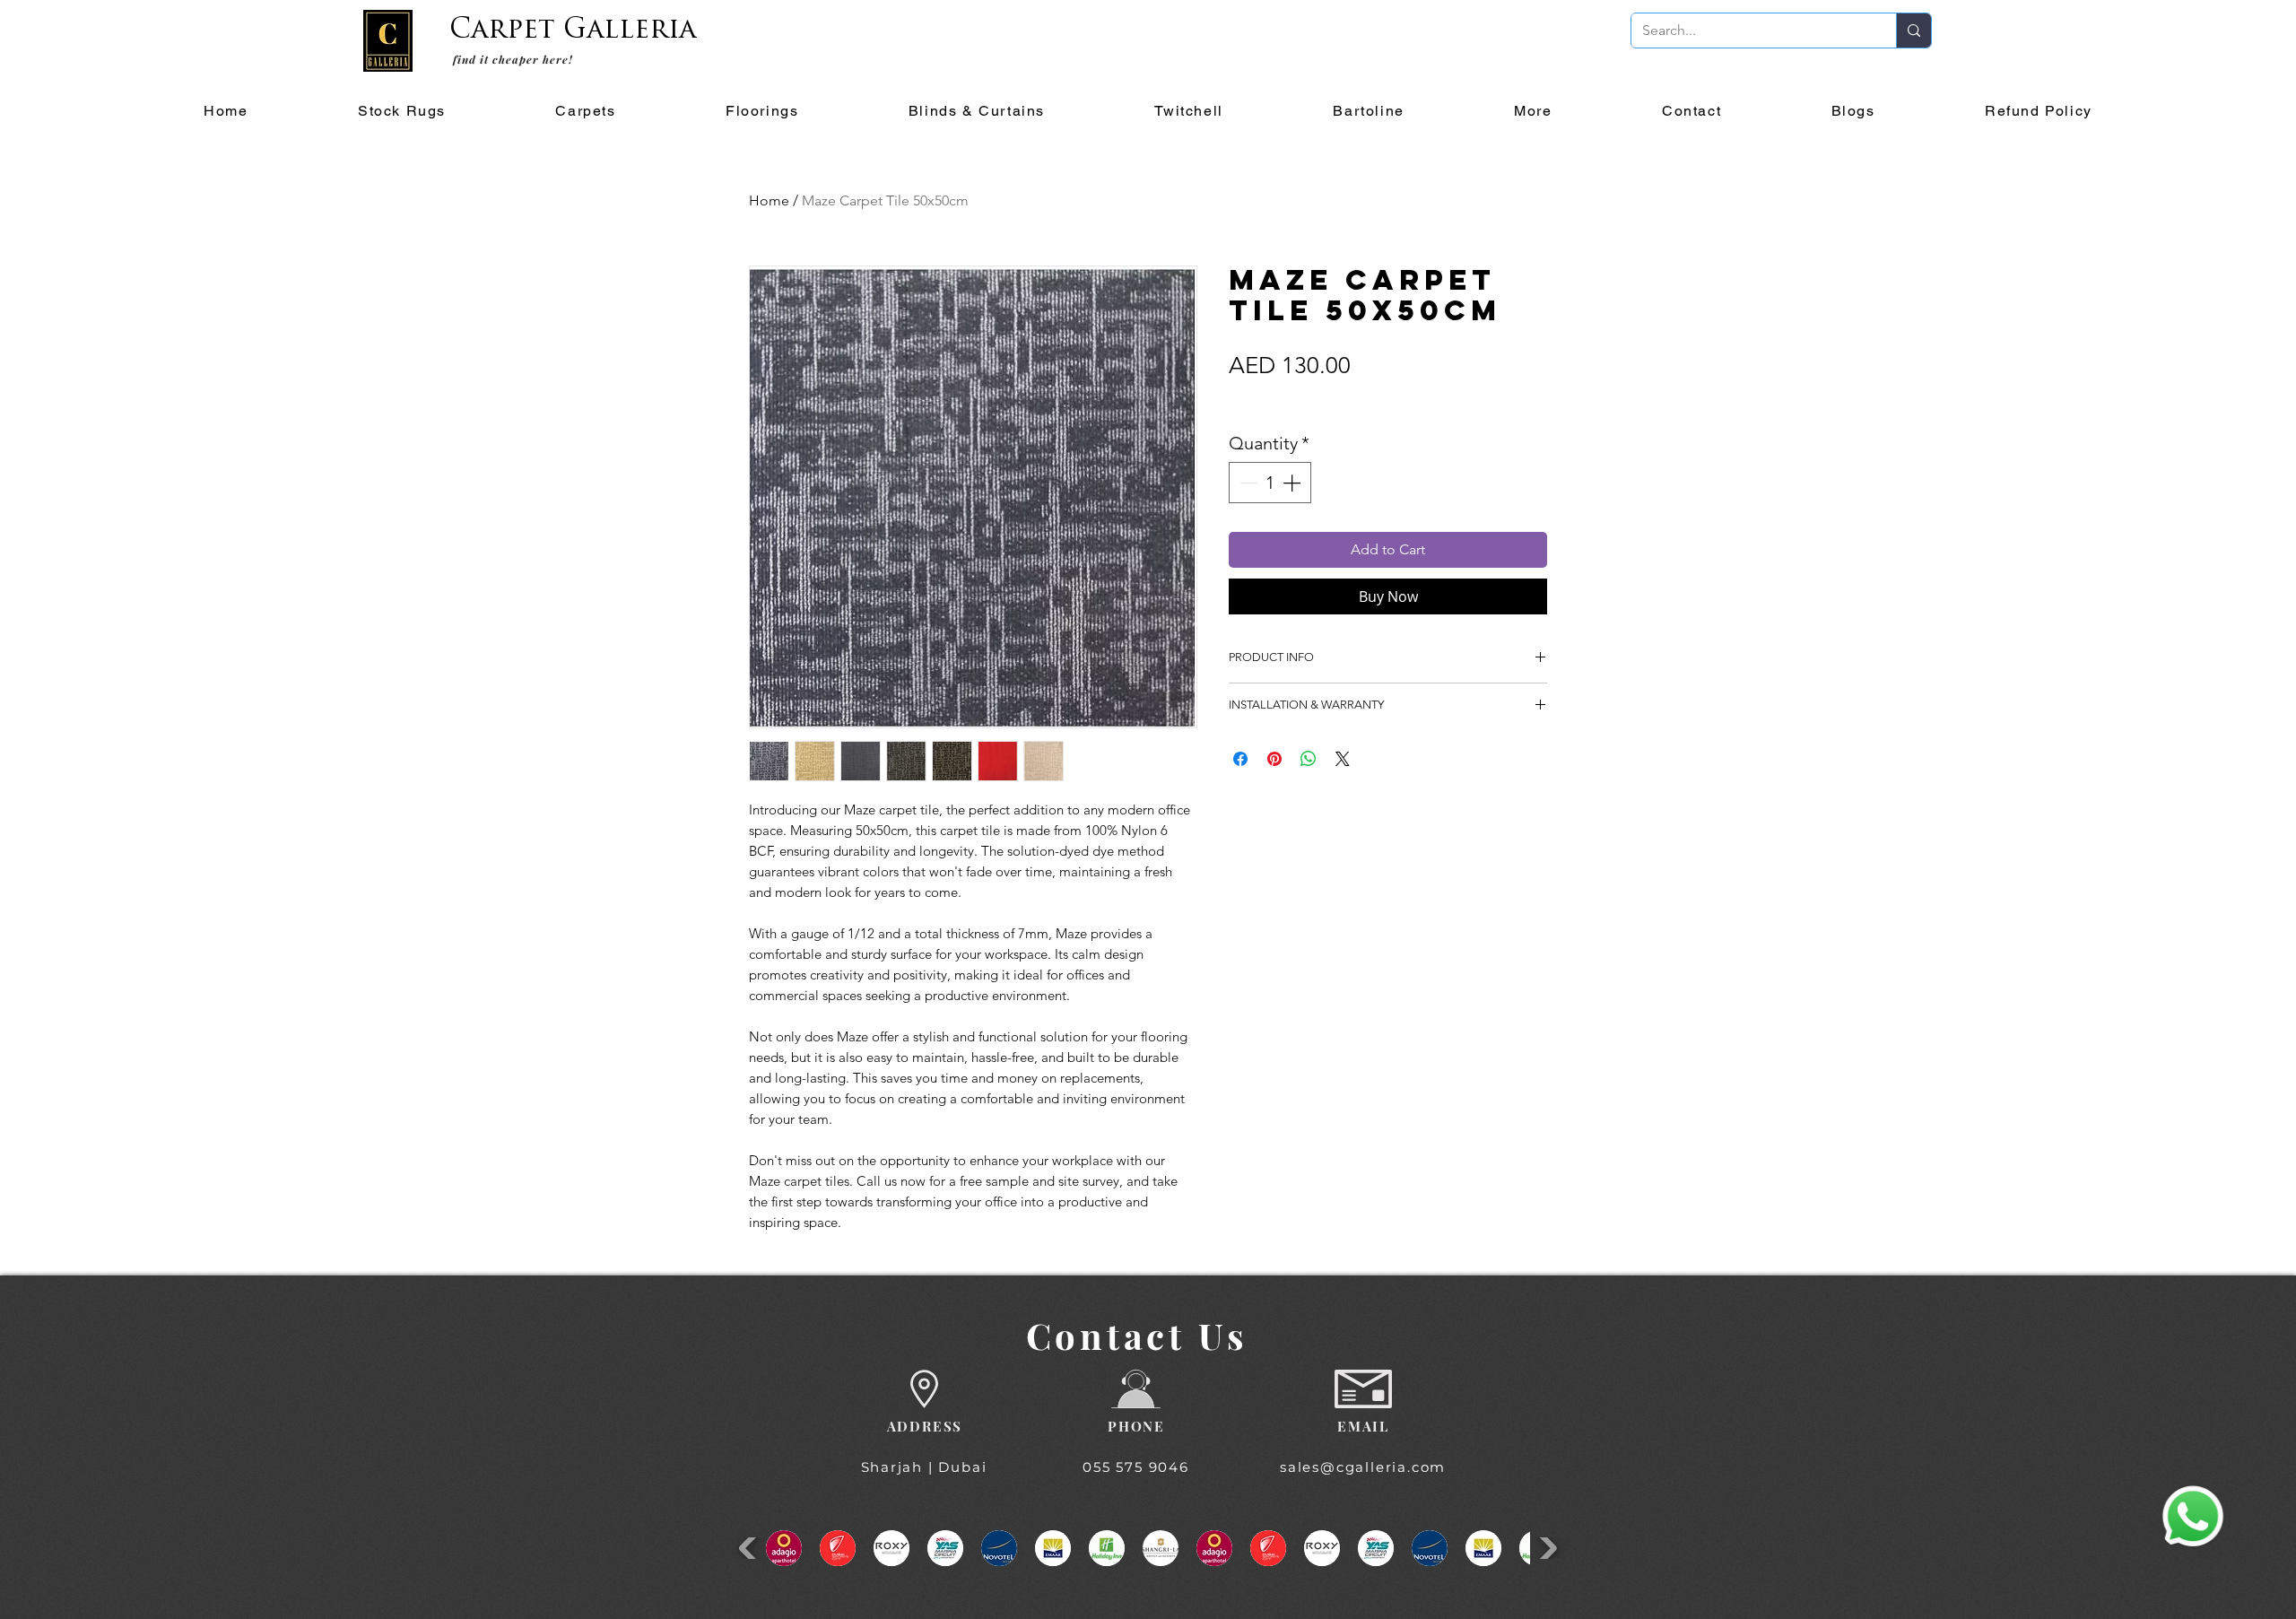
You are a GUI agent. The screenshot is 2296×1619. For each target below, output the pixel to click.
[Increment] (1293, 483)
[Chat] (2193, 1517)
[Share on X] (1343, 759)
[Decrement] (1247, 483)
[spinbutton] (1270, 483)
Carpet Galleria (573, 31)
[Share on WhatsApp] (1309, 759)
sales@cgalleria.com (1363, 1467)
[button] (586, 112)
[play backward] (750, 1548)
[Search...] (1913, 30)
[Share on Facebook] (1240, 759)
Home (769, 200)
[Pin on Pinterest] (1274, 759)
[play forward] (1546, 1548)
